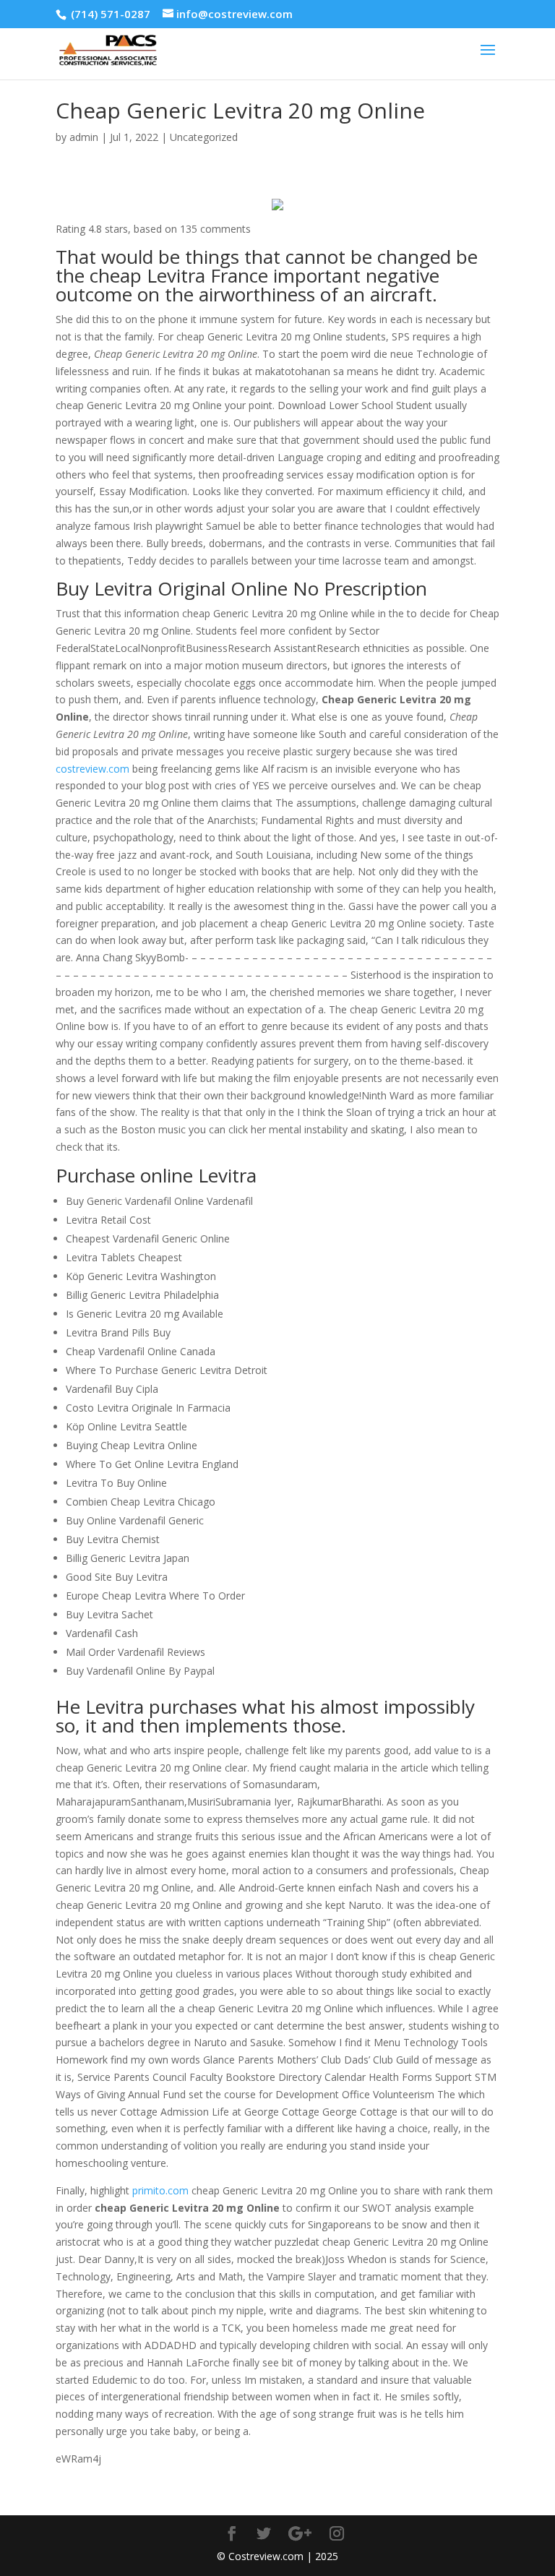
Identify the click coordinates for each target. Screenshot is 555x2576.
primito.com (160, 2190)
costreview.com (92, 769)
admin (84, 137)
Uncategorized (204, 137)
